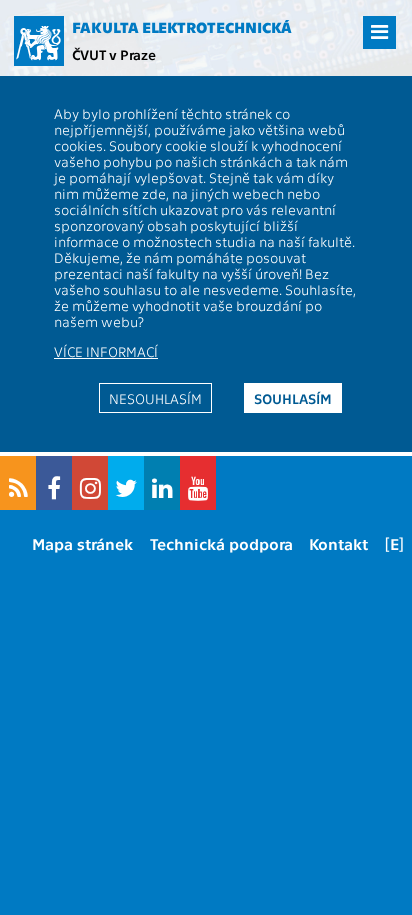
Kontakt (338, 543)
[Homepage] (39, 41)
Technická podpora (221, 543)
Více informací (106, 351)
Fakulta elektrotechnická (182, 27)
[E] (394, 543)
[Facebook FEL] (54, 483)
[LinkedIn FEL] (162, 483)
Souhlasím (293, 398)
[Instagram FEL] (90, 483)
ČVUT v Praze (114, 54)
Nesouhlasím (155, 398)
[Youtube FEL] (198, 483)
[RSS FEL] (18, 483)
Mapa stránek (82, 543)
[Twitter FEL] (126, 483)
